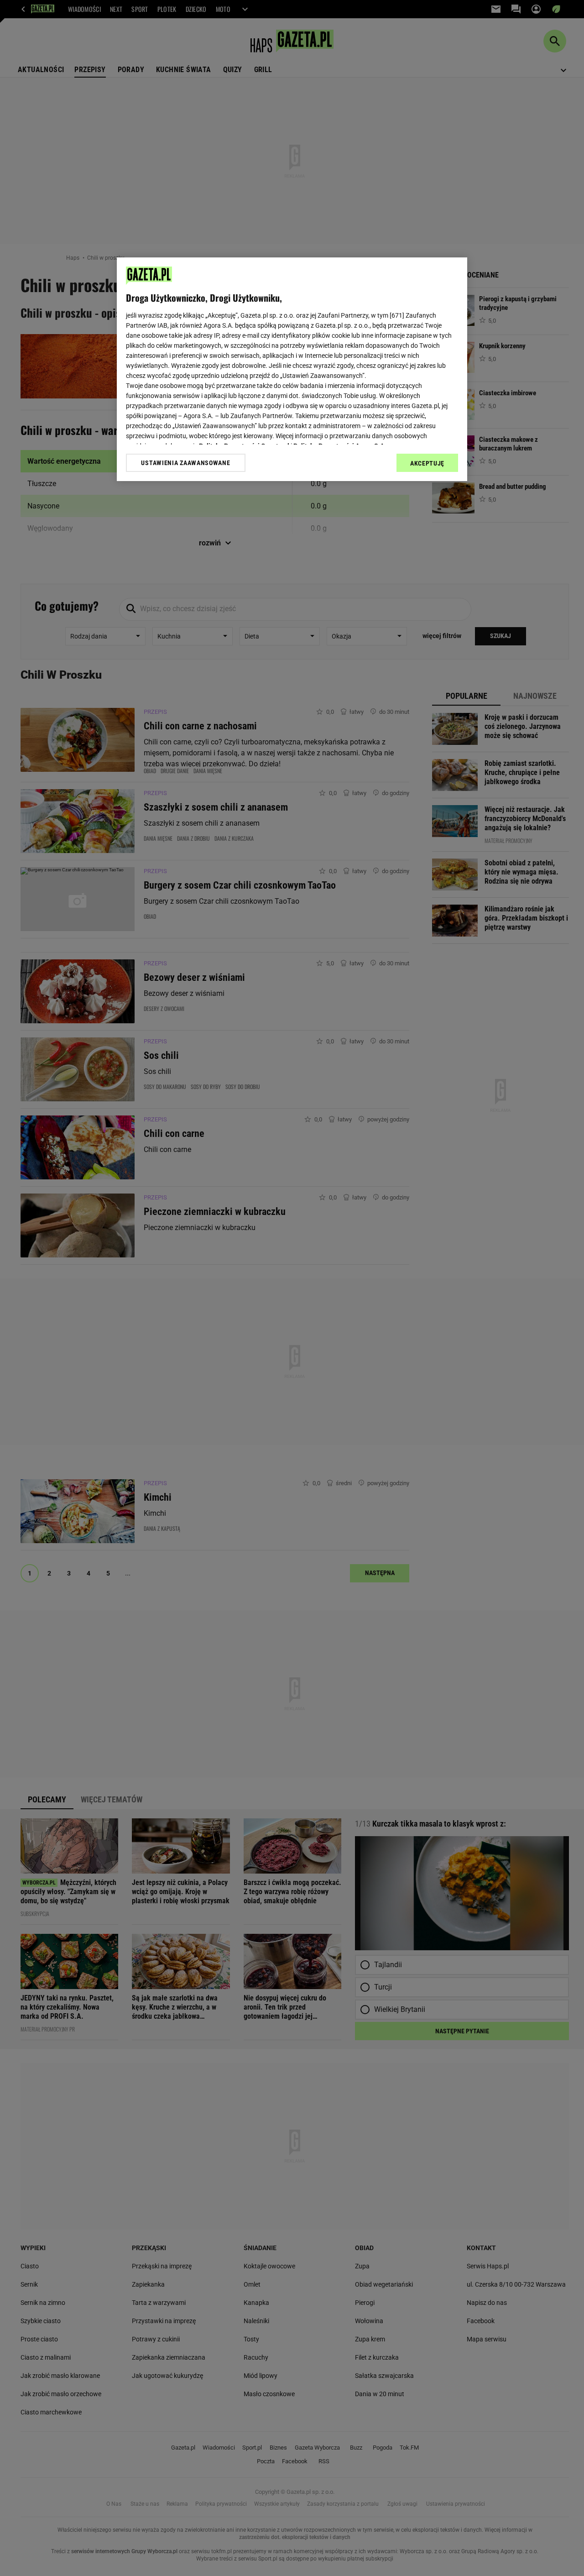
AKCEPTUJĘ (427, 463)
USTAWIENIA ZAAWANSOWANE (185, 463)
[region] (292, 369)
